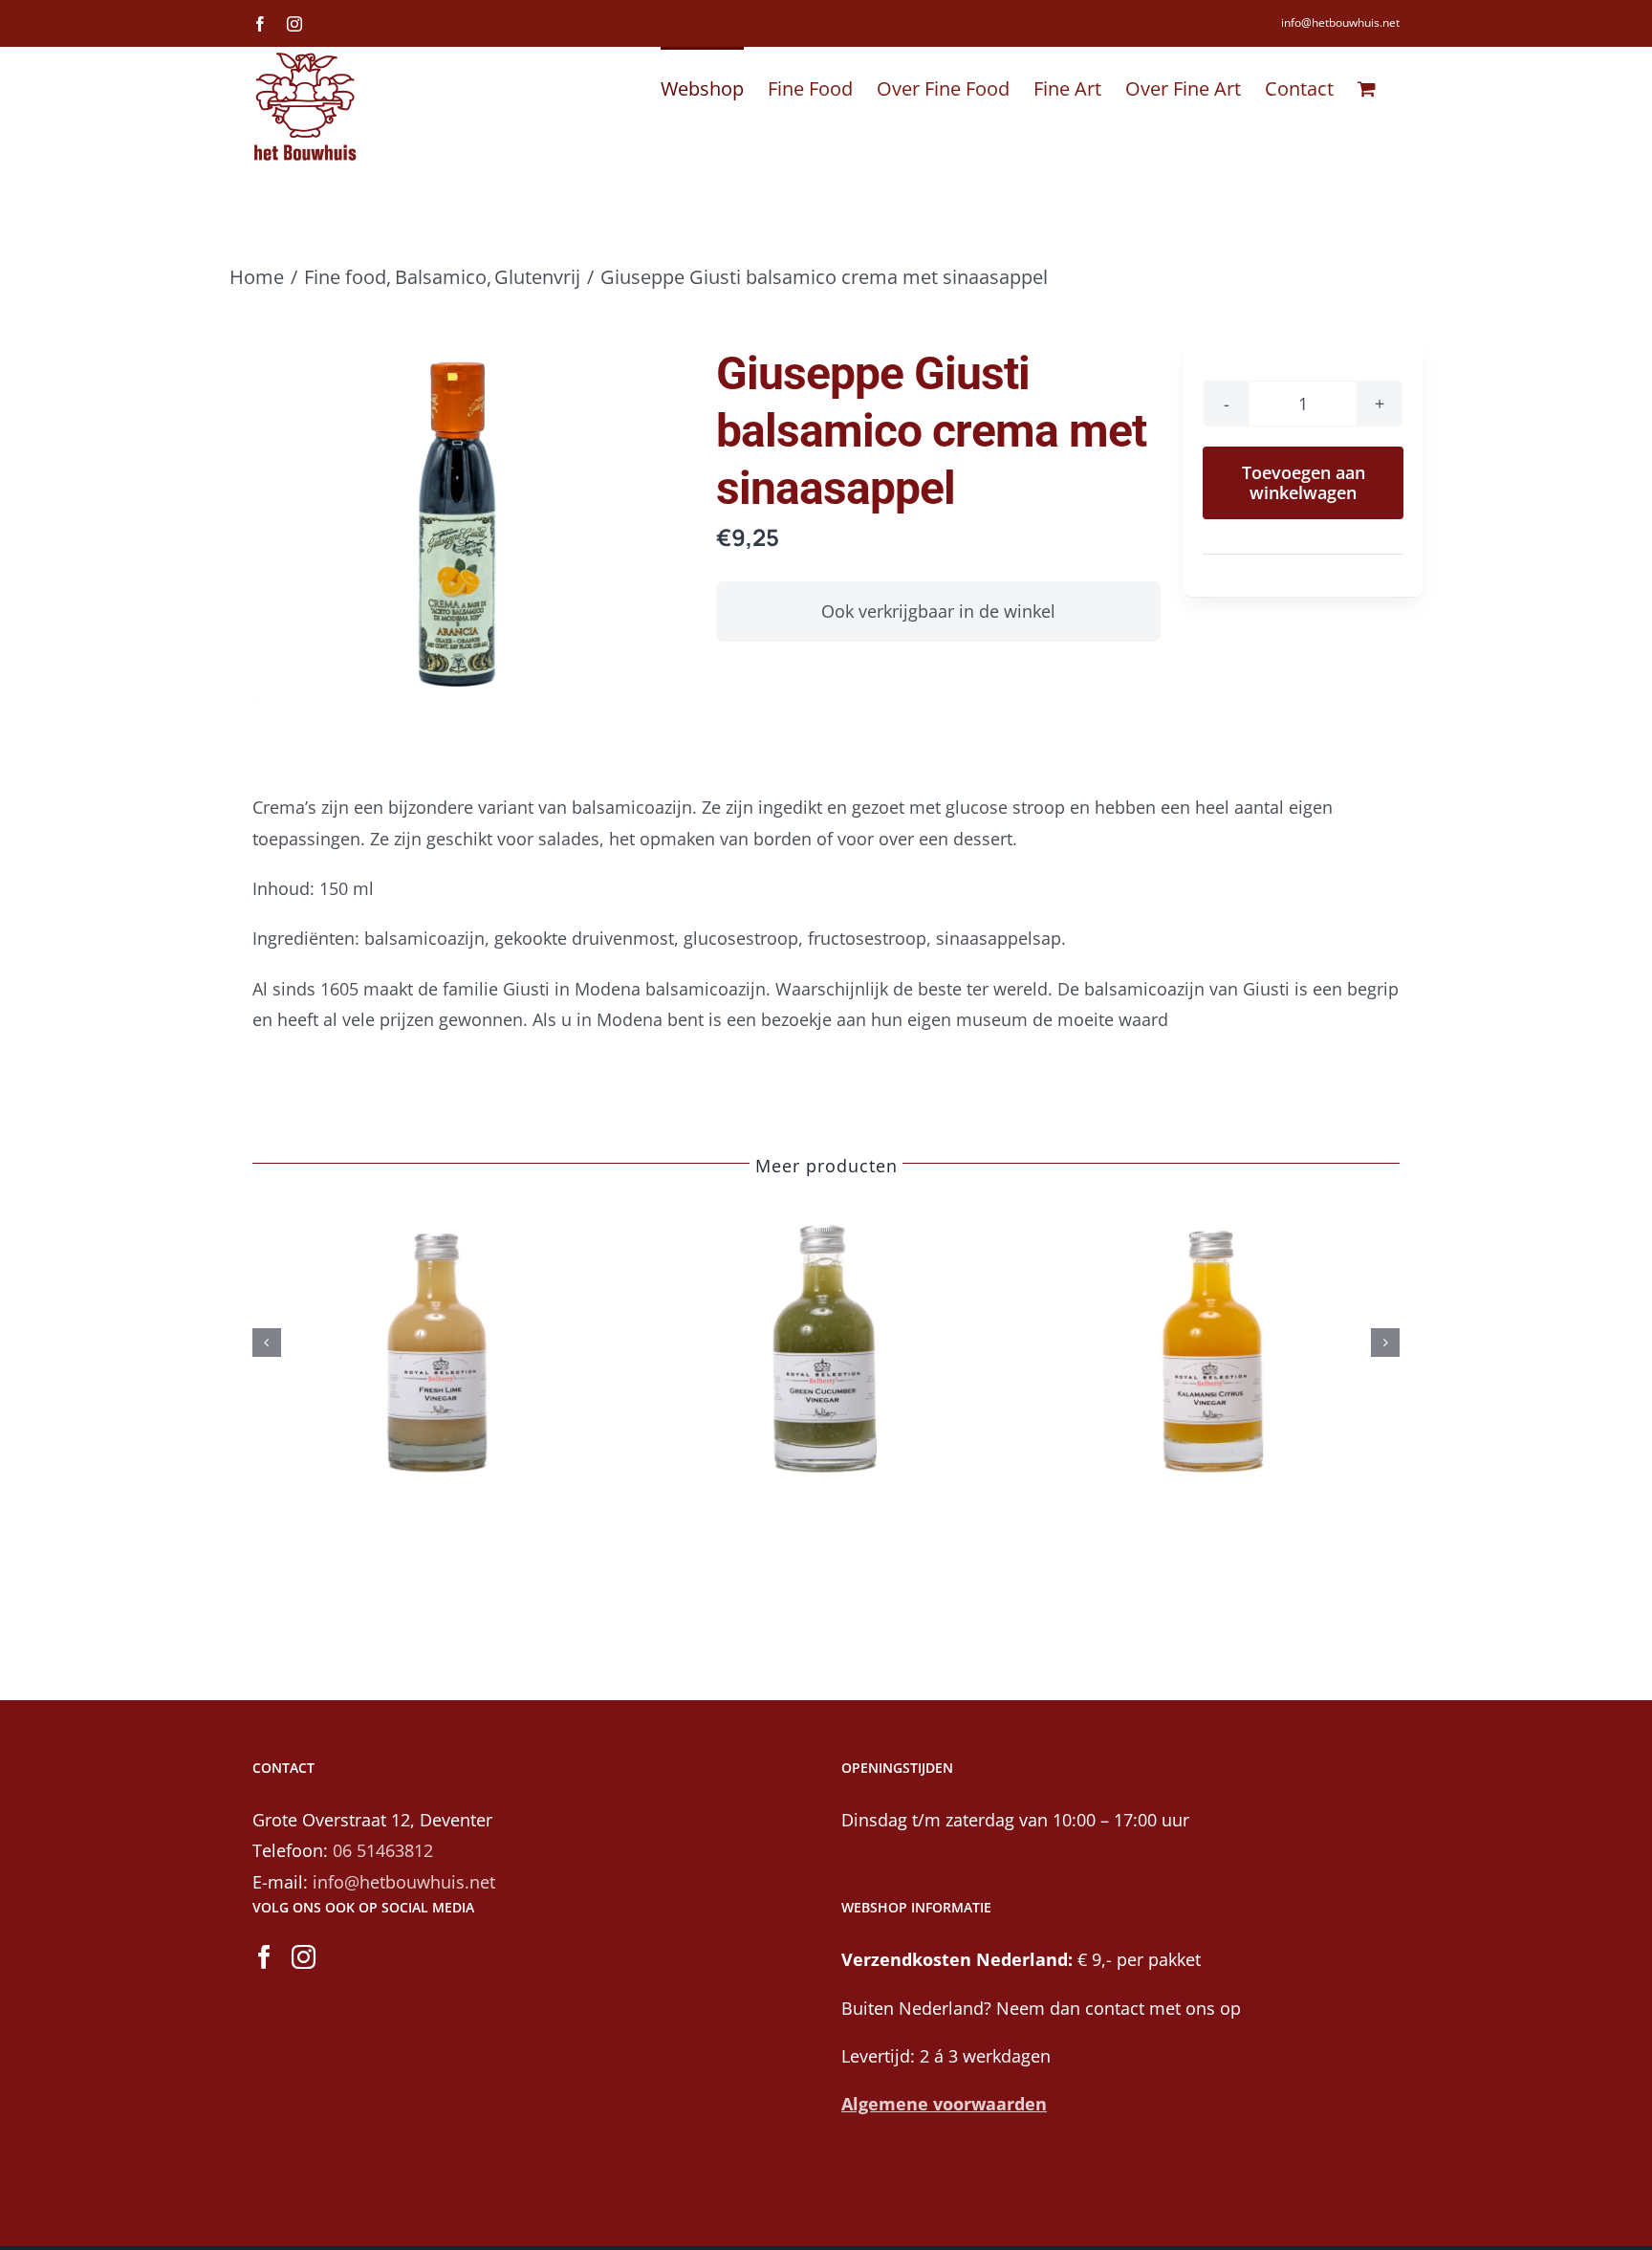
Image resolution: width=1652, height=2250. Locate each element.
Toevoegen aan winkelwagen (1304, 482)
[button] (267, 1343)
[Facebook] (264, 1957)
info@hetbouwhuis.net (1340, 22)
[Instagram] (304, 1957)
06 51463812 (383, 1850)
